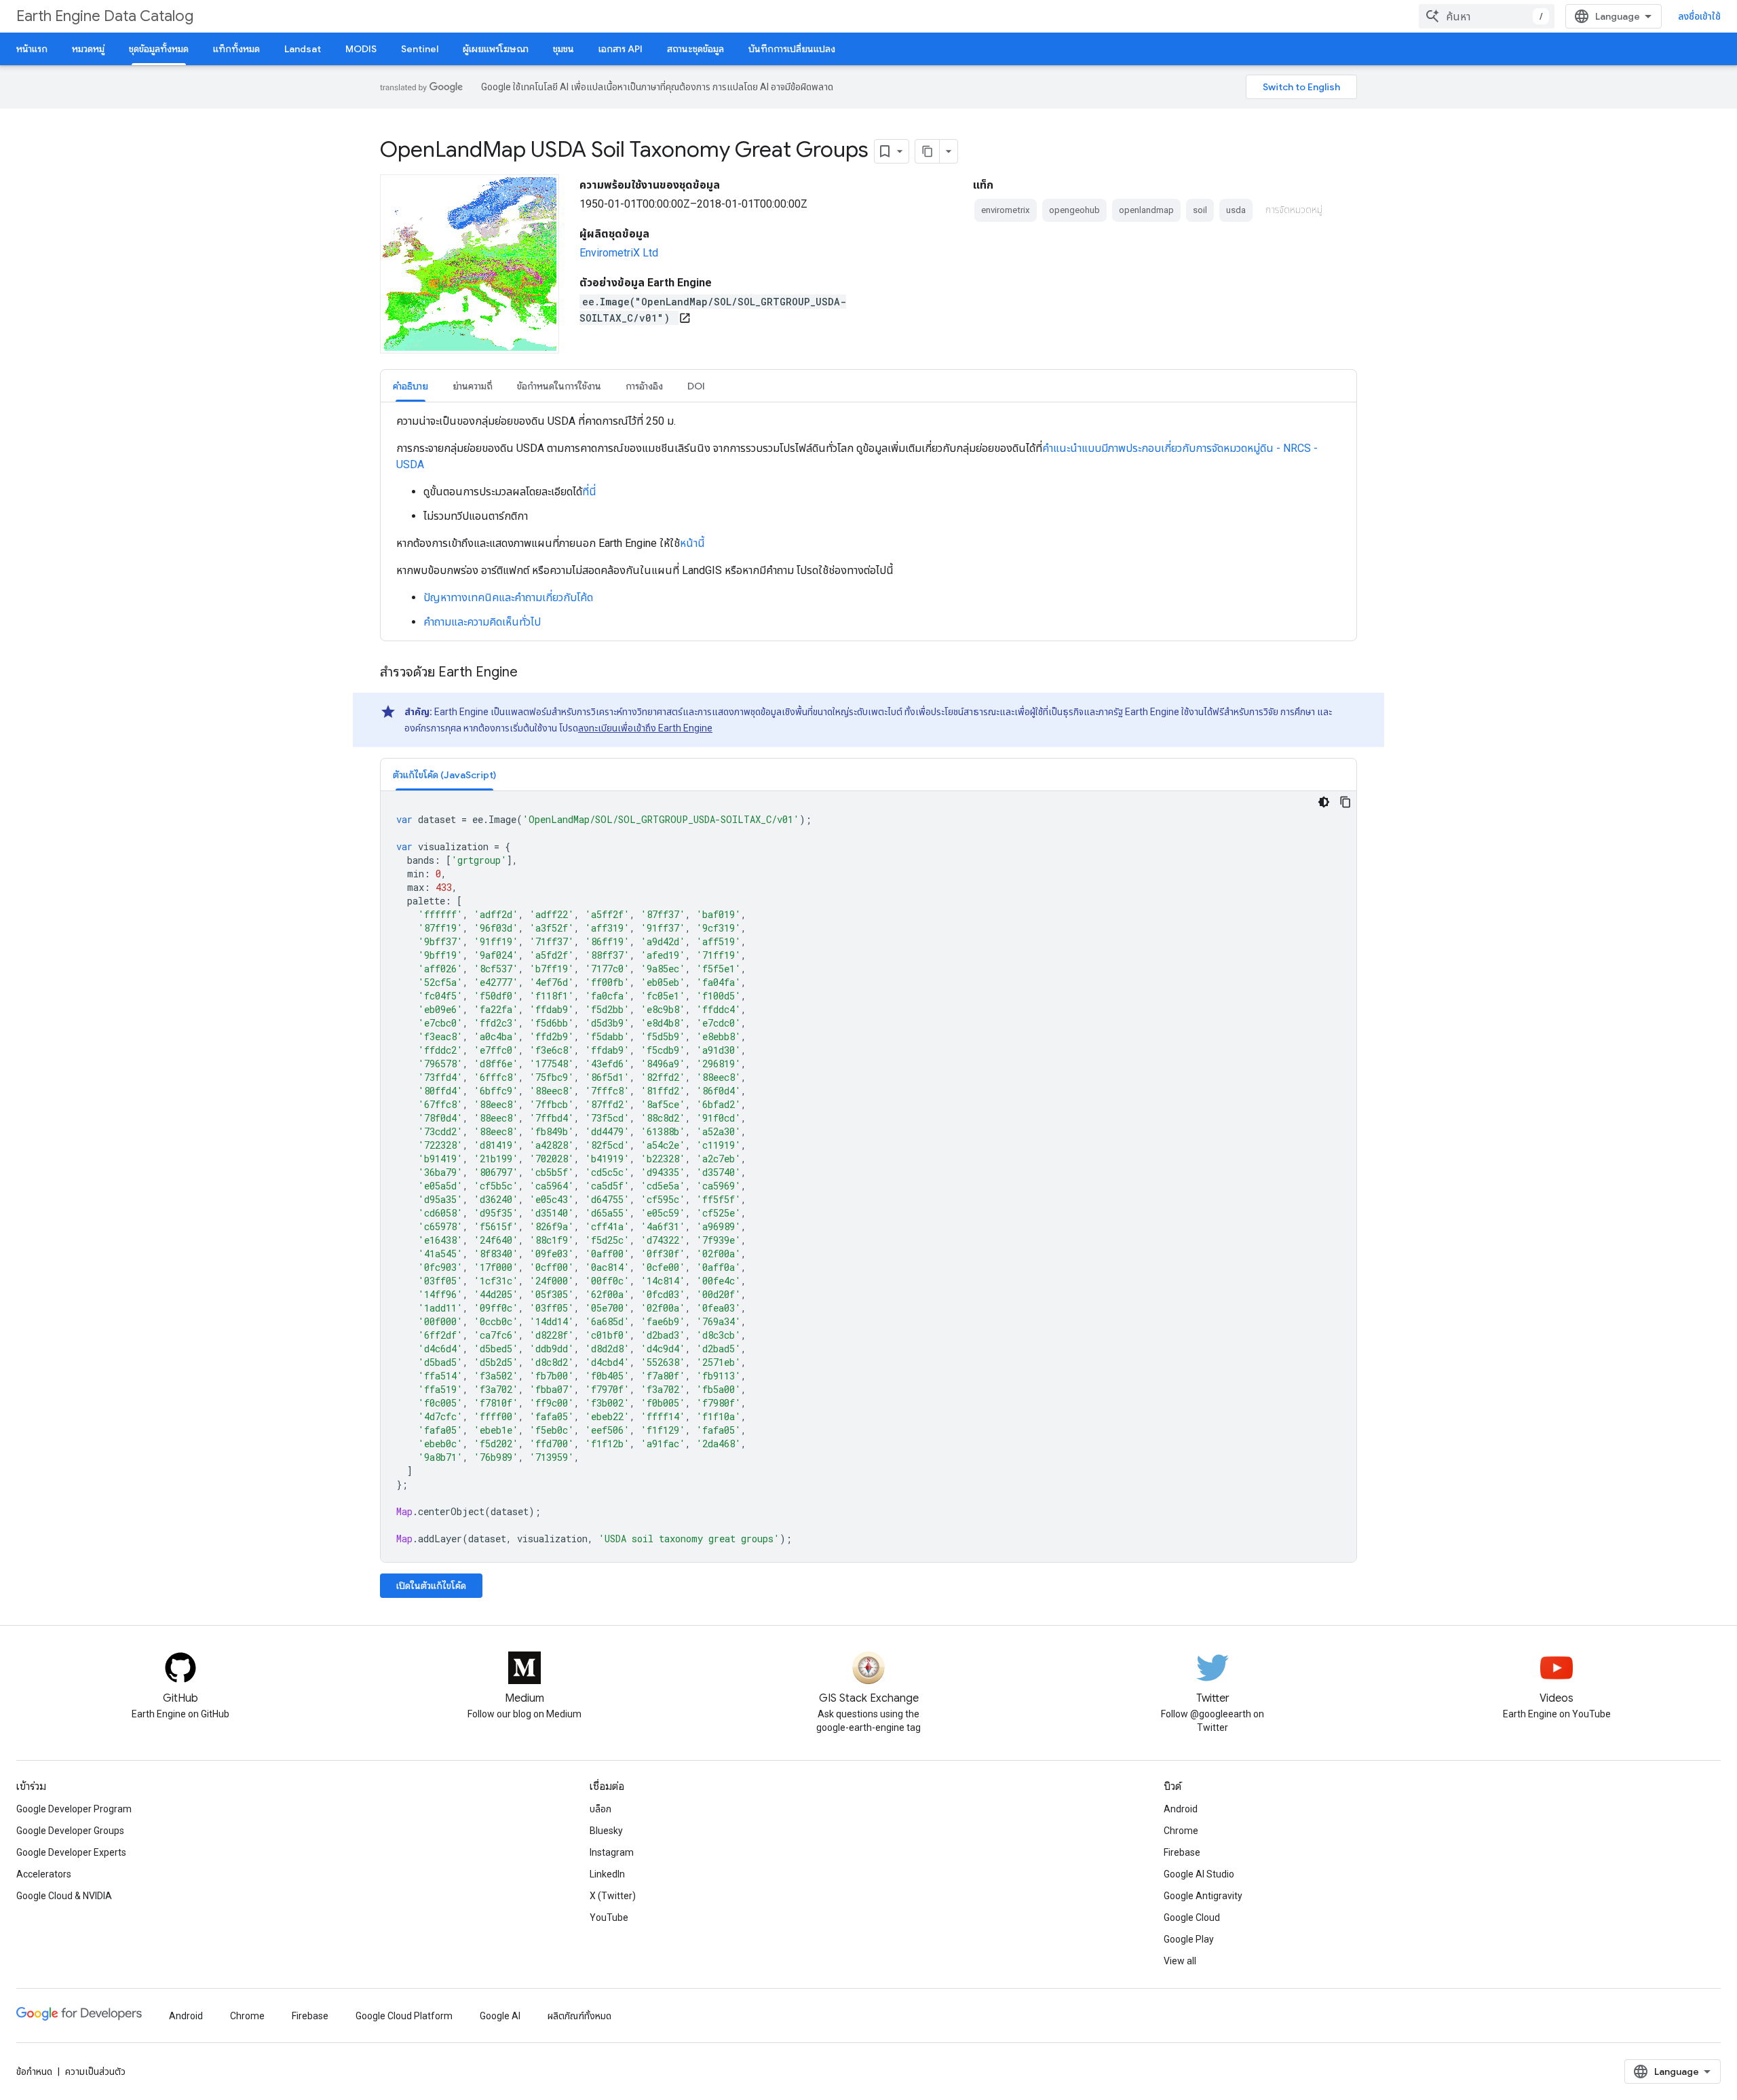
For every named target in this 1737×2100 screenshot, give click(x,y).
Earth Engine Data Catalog (105, 16)
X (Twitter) (613, 1896)
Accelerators (44, 1874)
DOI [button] (696, 386)
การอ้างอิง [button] (644, 386)
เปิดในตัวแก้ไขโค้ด (431, 1586)
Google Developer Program (74, 1809)
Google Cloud (1192, 1917)
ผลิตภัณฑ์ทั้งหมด (579, 2016)
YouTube (609, 1917)
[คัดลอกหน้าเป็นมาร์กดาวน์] (928, 151)
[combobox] (1487, 16)
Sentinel (420, 49)
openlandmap (1146, 210)
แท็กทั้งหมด (236, 49)
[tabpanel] (868, 522)
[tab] (411, 386)
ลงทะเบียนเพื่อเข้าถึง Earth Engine (645, 728)
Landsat (303, 49)
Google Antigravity (1203, 1896)
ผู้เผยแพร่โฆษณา (496, 49)
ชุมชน (564, 49)
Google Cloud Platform (404, 2016)
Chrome (1181, 1831)
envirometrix (1006, 210)
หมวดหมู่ (88, 49)
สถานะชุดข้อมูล (695, 49)
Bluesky (606, 1831)
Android (1181, 1809)
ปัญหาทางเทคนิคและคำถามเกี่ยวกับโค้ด (508, 597)
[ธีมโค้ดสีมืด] (1324, 802)
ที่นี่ (589, 492)
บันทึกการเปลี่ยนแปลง (792, 49)
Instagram (612, 1852)
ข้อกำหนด (34, 2072)
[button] (444, 775)
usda (1236, 210)
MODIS (361, 49)
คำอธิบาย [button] (411, 386)
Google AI (500, 2016)
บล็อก (600, 1809)
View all (1180, 1961)
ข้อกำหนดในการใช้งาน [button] (559, 386)
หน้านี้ (692, 543)
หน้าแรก (32, 49)
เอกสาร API (621, 49)
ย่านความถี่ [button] (473, 386)
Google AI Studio (1199, 1874)
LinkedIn (607, 1874)
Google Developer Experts (71, 1852)
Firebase (1182, 1852)
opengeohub (1074, 210)
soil (1200, 210)
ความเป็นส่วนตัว (95, 2072)
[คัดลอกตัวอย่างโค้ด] (1345, 802)
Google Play (1189, 1939)
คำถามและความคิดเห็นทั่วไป (482, 622)
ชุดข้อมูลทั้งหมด (159, 49)
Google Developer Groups (70, 1831)
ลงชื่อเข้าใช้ (1699, 16)
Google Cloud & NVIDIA (64, 1896)
